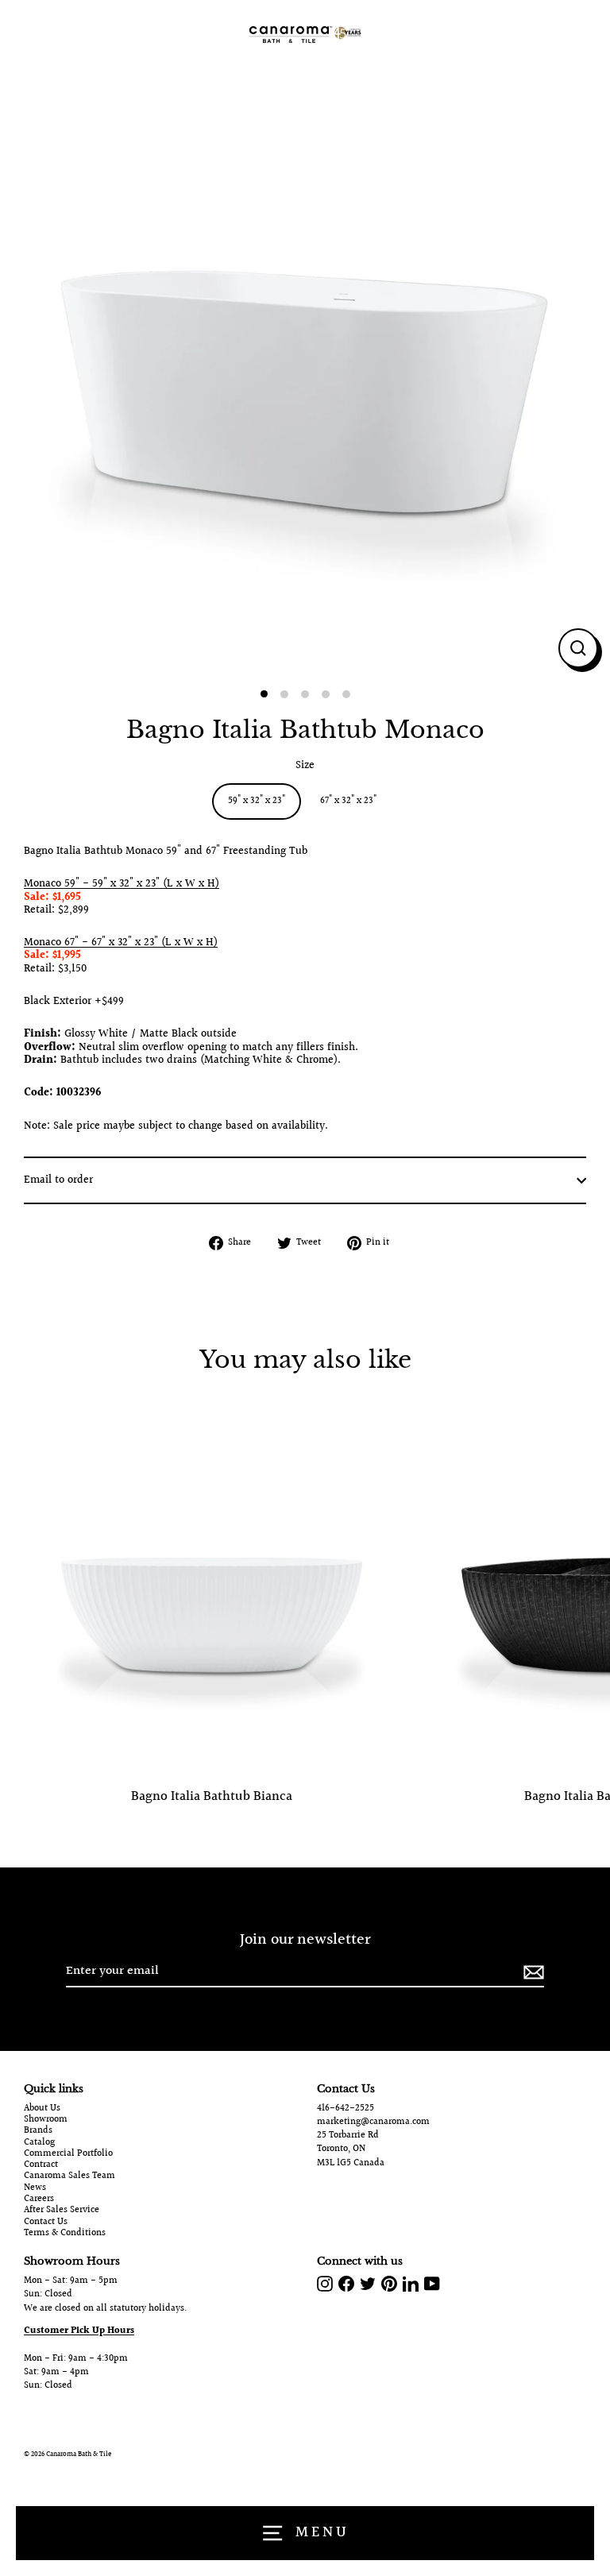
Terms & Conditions (65, 2234)
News (35, 2188)
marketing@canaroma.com (373, 2122)
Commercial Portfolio (68, 2154)
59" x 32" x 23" (257, 801)
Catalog (39, 2143)
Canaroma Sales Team (69, 2176)
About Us (42, 2109)
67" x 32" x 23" (348, 801)
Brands (38, 2131)
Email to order (58, 1180)
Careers (39, 2199)
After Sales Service (62, 2211)
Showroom (46, 2120)
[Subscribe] (531, 1972)
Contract (41, 2165)
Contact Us (46, 2223)
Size (305, 766)
